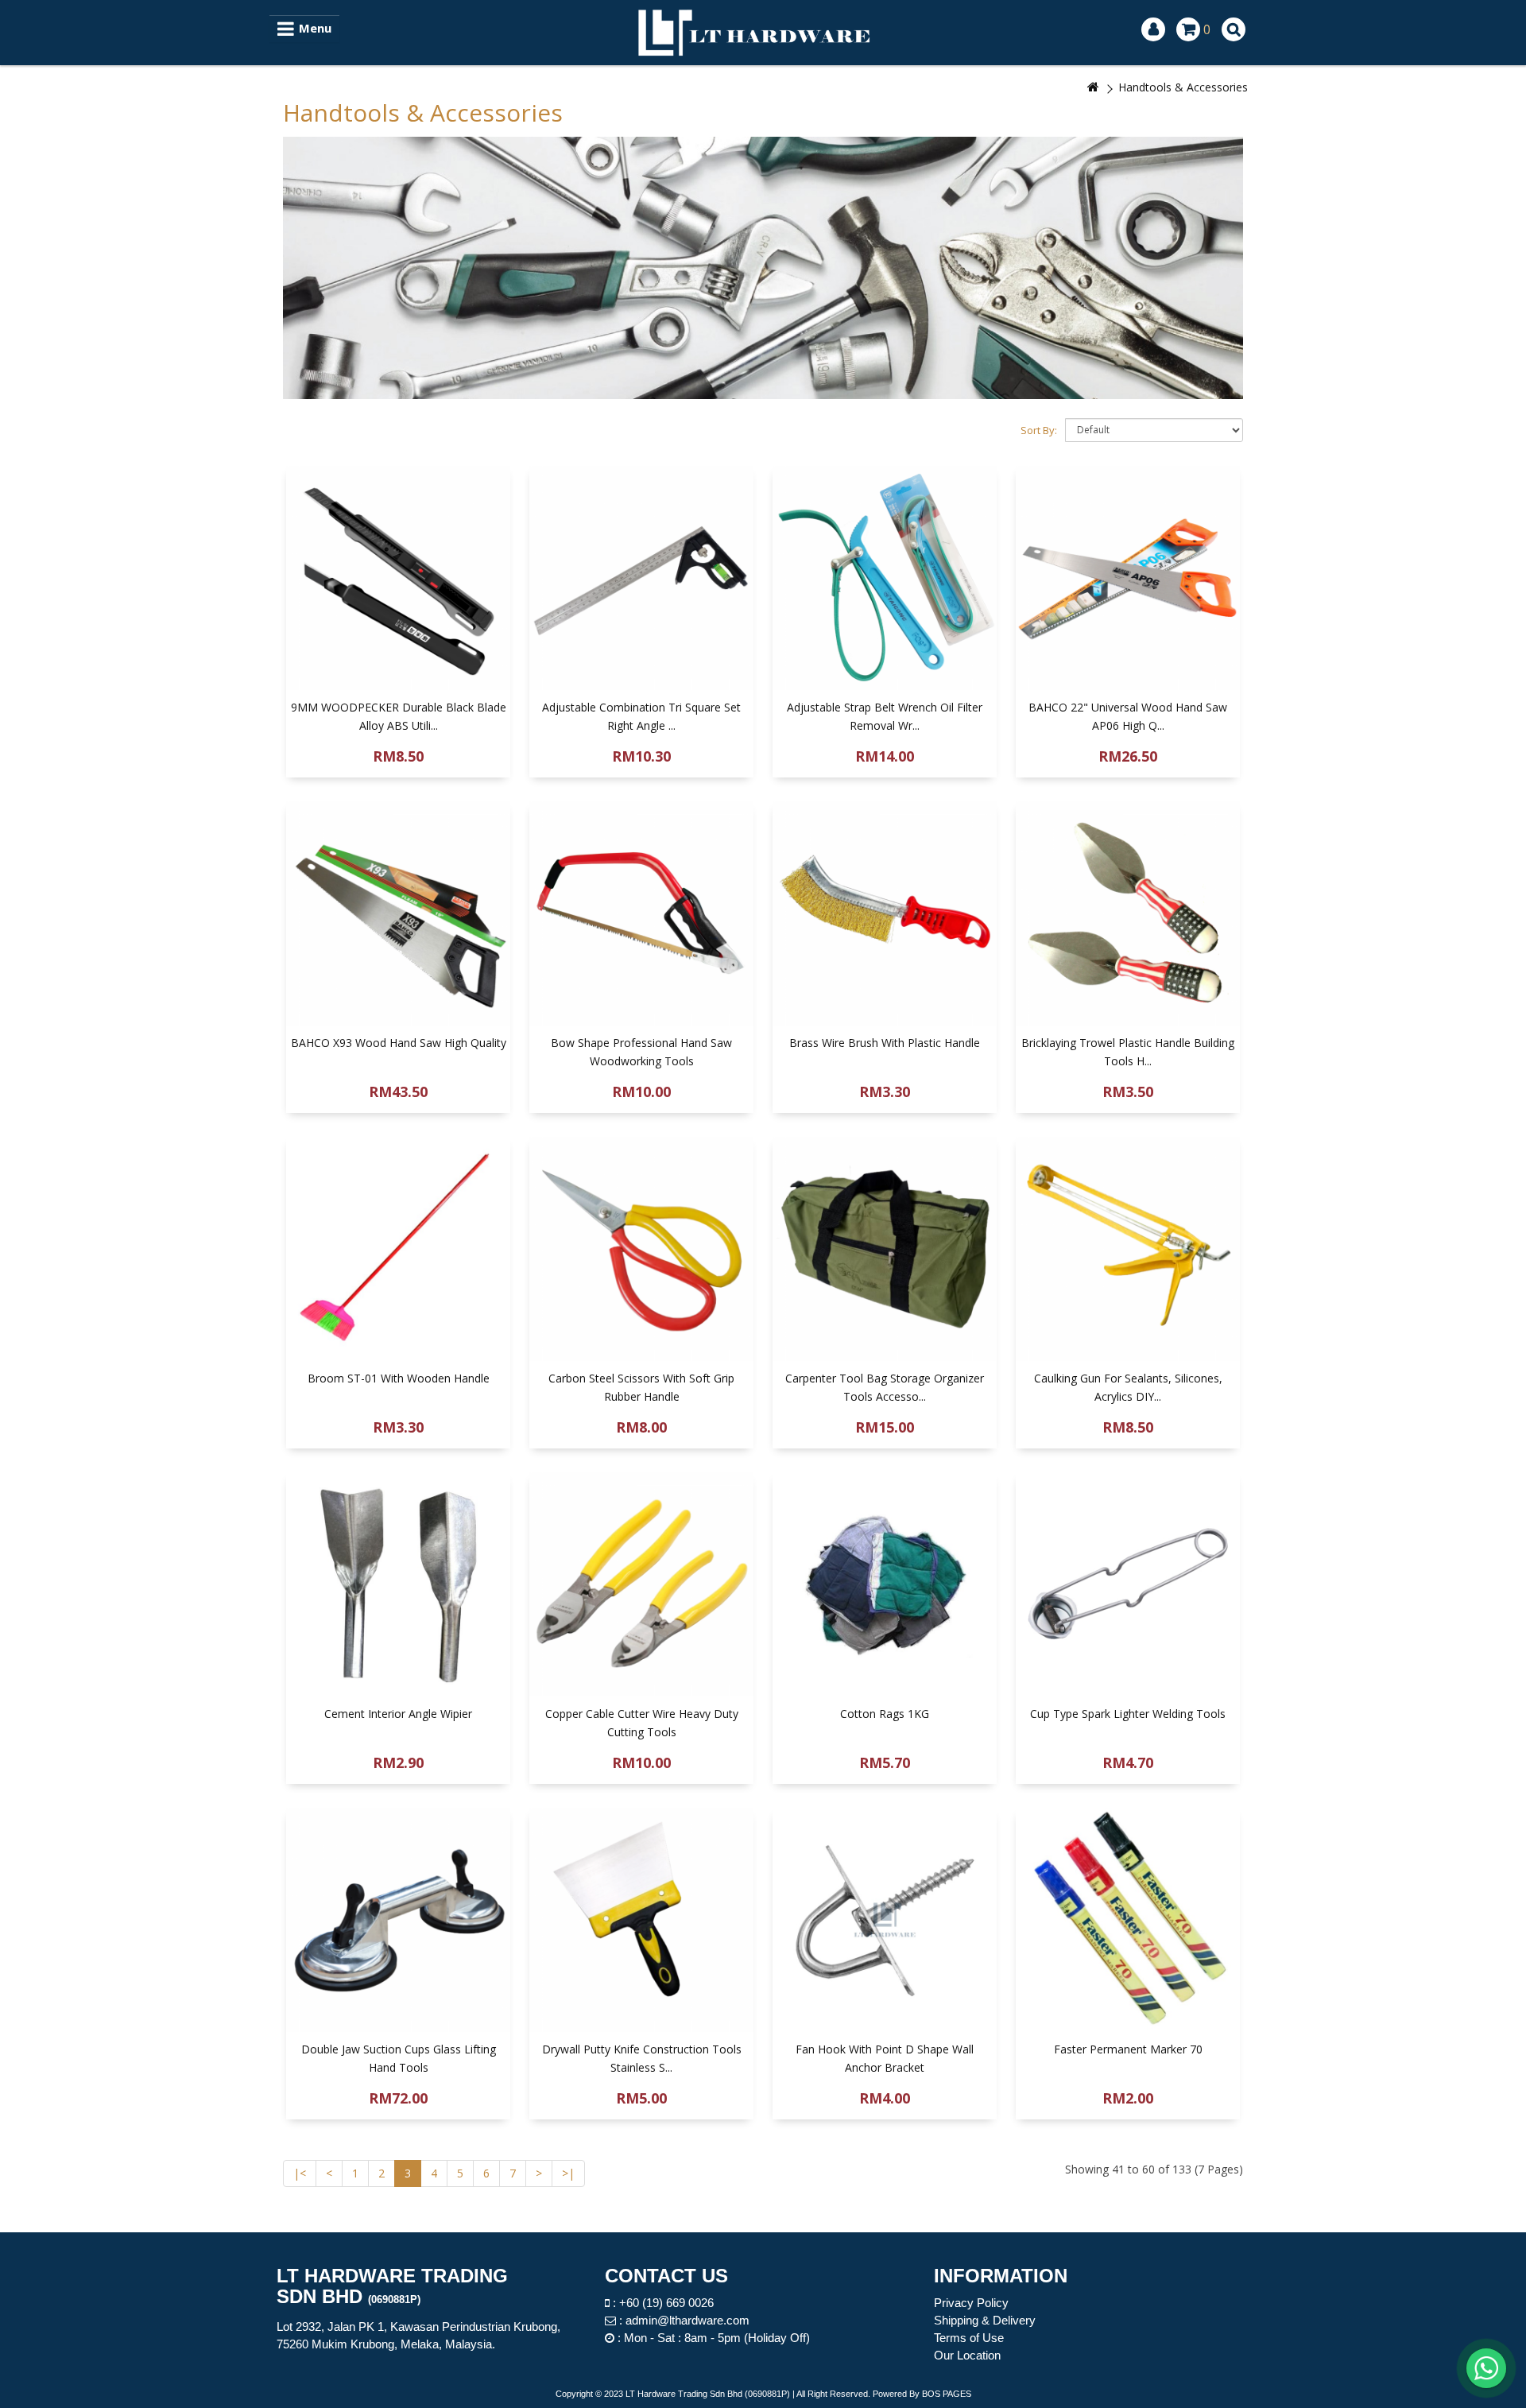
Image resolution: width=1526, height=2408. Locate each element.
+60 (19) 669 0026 (666, 2303)
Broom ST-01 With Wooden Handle (399, 1378)
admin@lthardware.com (687, 2320)
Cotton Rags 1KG (885, 1714)
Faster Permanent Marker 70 (1128, 2049)
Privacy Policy (971, 2303)
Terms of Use (969, 2338)
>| (568, 2173)
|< (300, 2173)
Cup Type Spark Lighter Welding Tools (1128, 1714)
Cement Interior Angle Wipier (398, 1714)
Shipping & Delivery (985, 2320)
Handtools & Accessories (1183, 87)
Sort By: (1039, 430)
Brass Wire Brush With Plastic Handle (885, 1043)
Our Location (967, 2355)
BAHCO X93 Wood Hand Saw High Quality (399, 1043)
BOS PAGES (947, 2394)
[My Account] (1153, 29)
